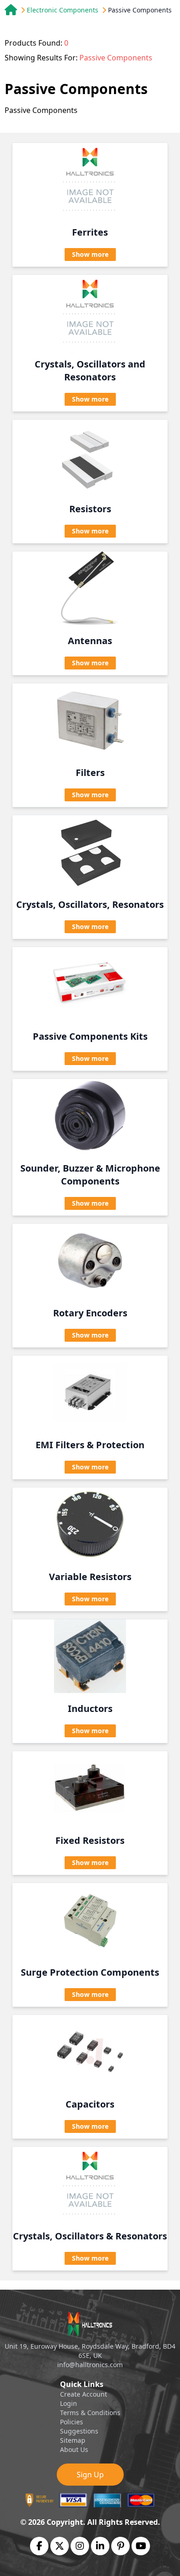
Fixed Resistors (90, 1840)
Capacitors (90, 2104)
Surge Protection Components (90, 1972)
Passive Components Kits (90, 1036)
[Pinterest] (121, 2546)
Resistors (90, 509)
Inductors (90, 1708)
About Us (74, 2449)
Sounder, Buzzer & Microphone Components (90, 1175)
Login (69, 2403)
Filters (90, 773)
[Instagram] (80, 2546)
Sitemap (73, 2440)
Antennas (90, 641)
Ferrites (90, 232)
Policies (72, 2422)
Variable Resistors (90, 1577)
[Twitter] (60, 2546)
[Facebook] (39, 2546)
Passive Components (140, 10)
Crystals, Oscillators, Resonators (90, 904)
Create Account (84, 2394)
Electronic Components (63, 10)
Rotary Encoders (90, 1313)
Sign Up (90, 2475)
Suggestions (79, 2431)
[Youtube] (141, 2546)
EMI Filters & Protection (90, 1445)
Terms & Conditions (90, 2413)
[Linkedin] (100, 2546)
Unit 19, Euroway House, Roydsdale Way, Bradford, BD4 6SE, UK (90, 2351)
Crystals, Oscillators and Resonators (90, 370)
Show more (90, 254)
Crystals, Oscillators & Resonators (90, 2236)
